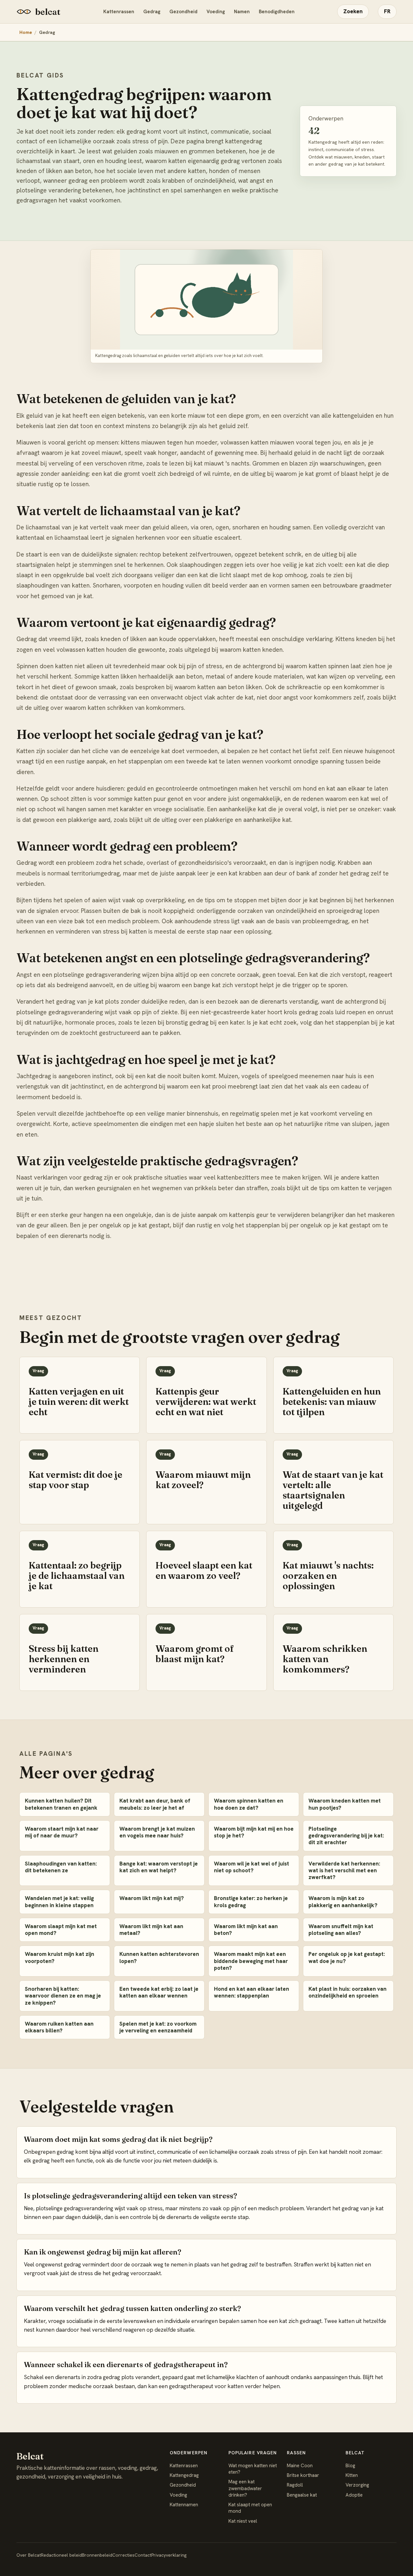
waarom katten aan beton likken (218, 687)
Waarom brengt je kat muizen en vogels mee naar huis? (157, 1832)
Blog (350, 2466)
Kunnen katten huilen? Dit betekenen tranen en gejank (61, 1804)
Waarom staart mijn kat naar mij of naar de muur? (62, 1832)
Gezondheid (183, 12)
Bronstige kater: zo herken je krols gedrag (251, 1901)
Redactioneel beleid (61, 2555)
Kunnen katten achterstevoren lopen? (159, 1957)
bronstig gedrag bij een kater (205, 1022)
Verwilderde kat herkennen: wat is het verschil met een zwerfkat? (344, 1871)
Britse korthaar (303, 2475)
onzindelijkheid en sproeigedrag (319, 911)
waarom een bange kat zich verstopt (208, 985)
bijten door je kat (295, 900)
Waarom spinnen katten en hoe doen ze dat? (249, 1804)
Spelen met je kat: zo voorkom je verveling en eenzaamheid (158, 2027)
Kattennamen (184, 2505)
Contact (143, 2555)
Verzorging (357, 2485)
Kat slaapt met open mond (250, 2508)
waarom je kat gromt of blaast (317, 474)
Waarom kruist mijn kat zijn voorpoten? (60, 1957)
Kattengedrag (184, 2475)
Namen (242, 12)
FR (387, 11)
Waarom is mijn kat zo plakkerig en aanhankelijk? (343, 1901)
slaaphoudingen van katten (53, 585)
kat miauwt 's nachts (222, 463)
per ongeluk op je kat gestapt (330, 1225)
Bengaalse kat (302, 2495)
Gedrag (152, 12)
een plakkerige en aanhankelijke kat (242, 820)
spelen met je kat (285, 1114)
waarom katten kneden (251, 650)
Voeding (216, 12)
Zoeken (353, 11)
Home (26, 32)
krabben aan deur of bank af (278, 873)
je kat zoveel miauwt (93, 453)
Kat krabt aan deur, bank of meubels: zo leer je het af (155, 1804)
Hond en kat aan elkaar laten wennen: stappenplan (252, 1992)
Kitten (352, 2475)
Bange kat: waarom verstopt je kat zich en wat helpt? (159, 1867)
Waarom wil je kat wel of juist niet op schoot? (252, 1867)
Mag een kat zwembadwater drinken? (245, 2488)
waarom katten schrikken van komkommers (124, 708)
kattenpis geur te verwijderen (269, 1215)
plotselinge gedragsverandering (60, 1012)
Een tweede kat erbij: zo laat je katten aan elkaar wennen (159, 1992)
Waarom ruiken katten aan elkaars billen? (59, 2027)
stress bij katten (125, 931)
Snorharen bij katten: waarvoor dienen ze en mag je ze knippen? (63, 1996)
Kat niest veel (243, 2521)
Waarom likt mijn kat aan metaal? (151, 1930)
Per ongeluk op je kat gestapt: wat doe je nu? (347, 1957)
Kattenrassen (119, 12)
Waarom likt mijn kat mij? (152, 1898)
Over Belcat (29, 2555)
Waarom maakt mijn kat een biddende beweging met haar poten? (251, 1961)
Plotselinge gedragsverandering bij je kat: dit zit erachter (346, 1836)
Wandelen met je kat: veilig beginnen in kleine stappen (59, 1901)
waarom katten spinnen (317, 666)
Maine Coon (300, 2466)
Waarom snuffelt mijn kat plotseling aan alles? (341, 1930)
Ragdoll (295, 2485)
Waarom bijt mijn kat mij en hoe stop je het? (254, 1832)
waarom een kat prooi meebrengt (212, 1086)
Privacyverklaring (169, 2555)
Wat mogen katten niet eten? (253, 2469)
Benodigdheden (277, 12)
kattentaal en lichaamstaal (53, 538)
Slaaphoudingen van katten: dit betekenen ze (61, 1867)
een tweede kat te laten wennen (219, 761)
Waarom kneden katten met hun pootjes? (345, 1804)
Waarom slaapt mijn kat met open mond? (61, 1930)
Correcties (123, 2555)
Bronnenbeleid (97, 2555)
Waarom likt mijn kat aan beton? (246, 1930)
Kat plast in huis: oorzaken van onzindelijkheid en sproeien (348, 1992)
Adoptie (354, 2495)
